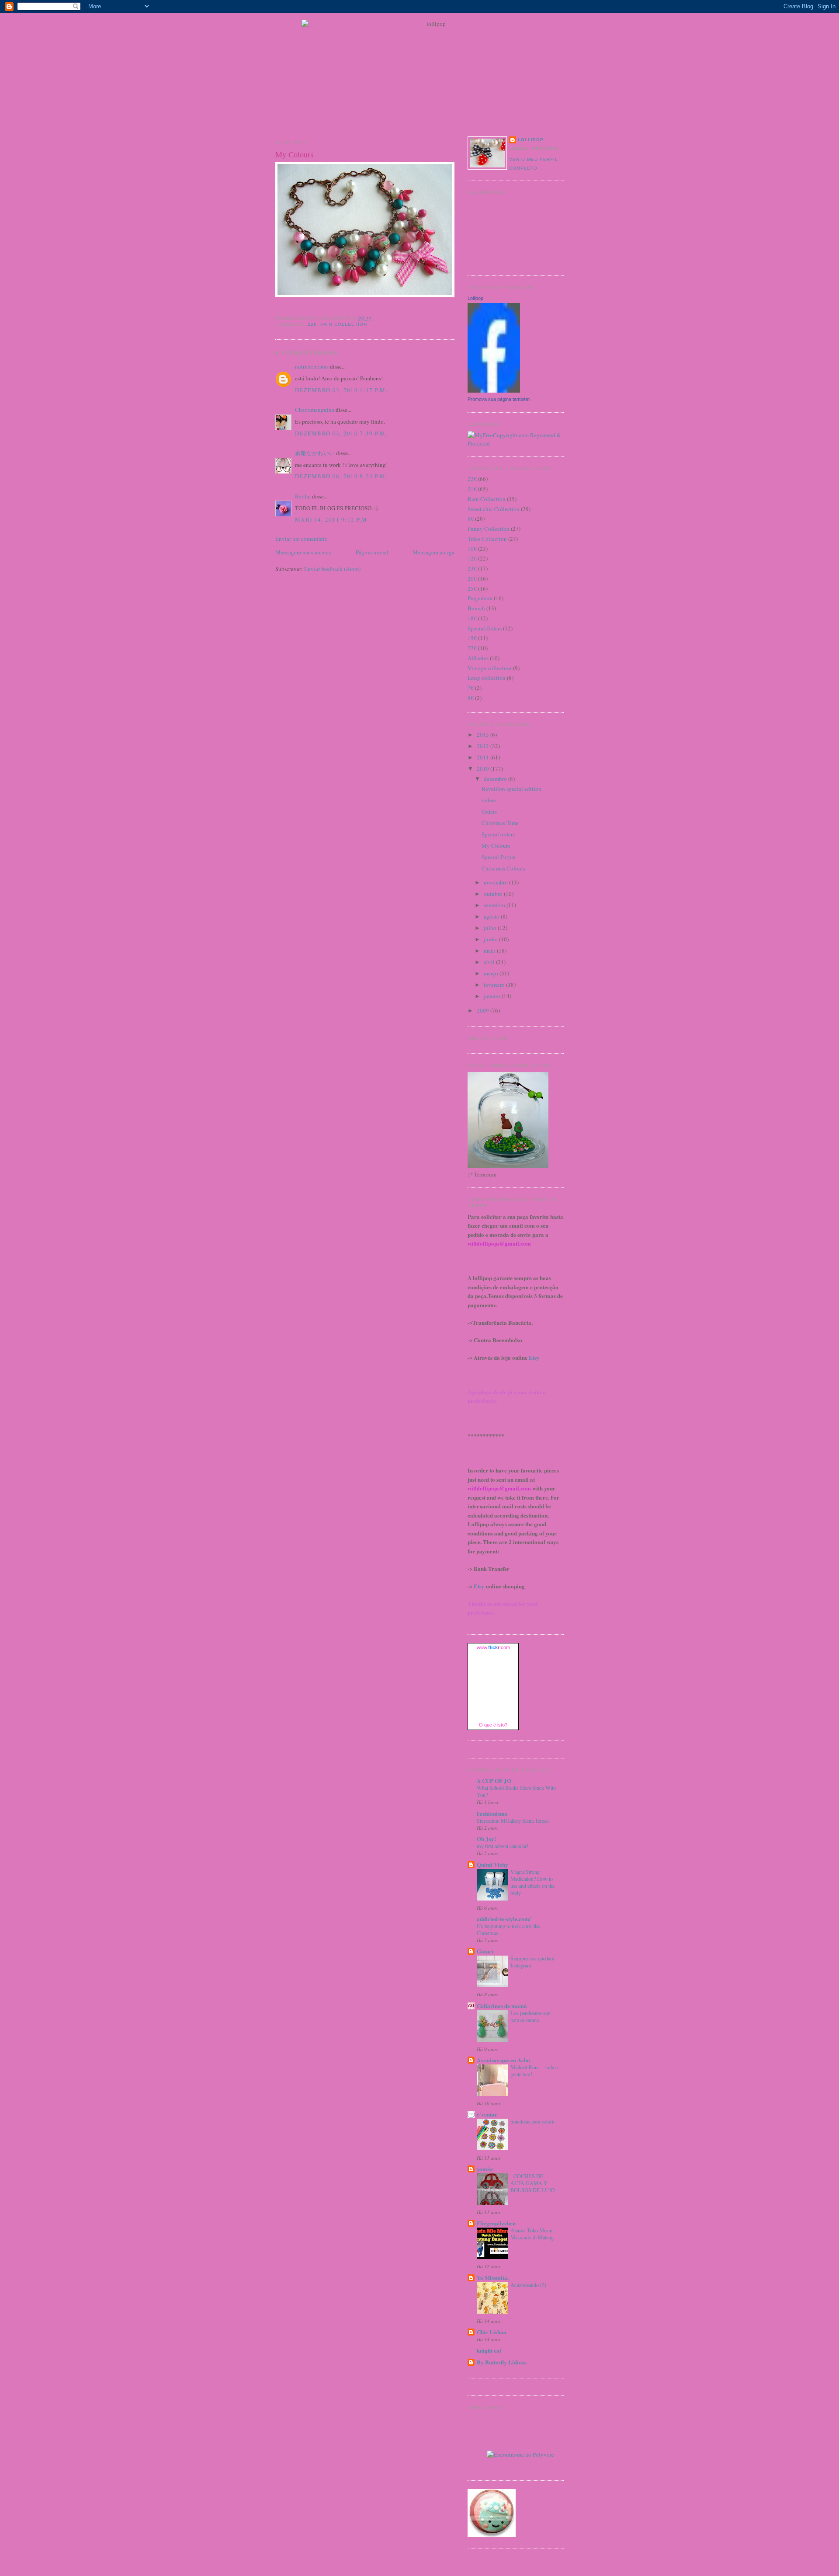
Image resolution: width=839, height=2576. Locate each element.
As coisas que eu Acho (503, 2060)
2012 (484, 746)
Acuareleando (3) (528, 2285)
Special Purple (499, 857)
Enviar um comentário (302, 539)
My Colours (294, 154)
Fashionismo (492, 1813)
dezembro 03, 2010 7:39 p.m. (341, 433)
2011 (484, 757)
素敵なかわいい (315, 453)
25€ (472, 588)
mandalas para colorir (533, 2121)
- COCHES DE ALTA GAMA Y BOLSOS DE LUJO (533, 2183)
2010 (484, 769)
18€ (472, 618)
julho (491, 928)
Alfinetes (478, 658)
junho (491, 939)
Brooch (476, 608)
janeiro (493, 996)
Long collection (487, 678)
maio (490, 950)
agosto (492, 916)
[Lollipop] (494, 390)
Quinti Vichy (492, 1864)
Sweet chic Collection (494, 509)
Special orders (498, 834)
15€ (472, 638)
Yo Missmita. (493, 2278)
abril (490, 962)
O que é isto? (493, 1725)
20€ (472, 578)
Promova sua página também (499, 399)
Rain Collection (344, 324)
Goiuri (485, 1951)
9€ (471, 698)
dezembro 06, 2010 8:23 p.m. (341, 476)
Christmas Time (500, 823)
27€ (472, 648)
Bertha (303, 496)
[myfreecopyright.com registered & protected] (516, 443)
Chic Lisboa (492, 2332)
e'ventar (487, 2114)
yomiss (485, 2169)
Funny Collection (489, 529)
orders (489, 800)
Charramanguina (315, 410)
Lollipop (531, 140)
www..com (493, 1647)
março (492, 973)
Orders (489, 811)
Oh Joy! (486, 1839)
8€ (471, 519)
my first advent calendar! (503, 1846)
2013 (484, 735)
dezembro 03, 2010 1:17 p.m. (341, 390)
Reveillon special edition (511, 789)
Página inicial (372, 552)
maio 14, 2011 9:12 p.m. (332, 519)
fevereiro (495, 985)
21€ (472, 489)
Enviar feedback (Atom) (332, 569)
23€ (472, 568)
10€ (472, 549)
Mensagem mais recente (303, 552)
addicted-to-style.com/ (504, 1919)
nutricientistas (312, 366)
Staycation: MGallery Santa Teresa (513, 1821)
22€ (312, 324)
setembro (495, 905)
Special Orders (485, 628)
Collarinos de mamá (502, 2006)
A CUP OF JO (494, 1781)
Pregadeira (480, 598)
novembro (496, 882)
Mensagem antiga (433, 552)
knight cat (489, 2350)
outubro (494, 894)
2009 (484, 1010)
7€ (471, 688)
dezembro (496, 779)
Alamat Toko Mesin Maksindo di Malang (532, 2234)
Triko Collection (487, 539)
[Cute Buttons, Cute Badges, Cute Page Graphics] (492, 2535)
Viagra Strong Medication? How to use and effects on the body (532, 1882)
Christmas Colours (503, 868)
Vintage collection (490, 668)
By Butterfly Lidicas (502, 2362)
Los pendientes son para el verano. (530, 2016)
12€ (472, 558)
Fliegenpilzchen (496, 2223)
